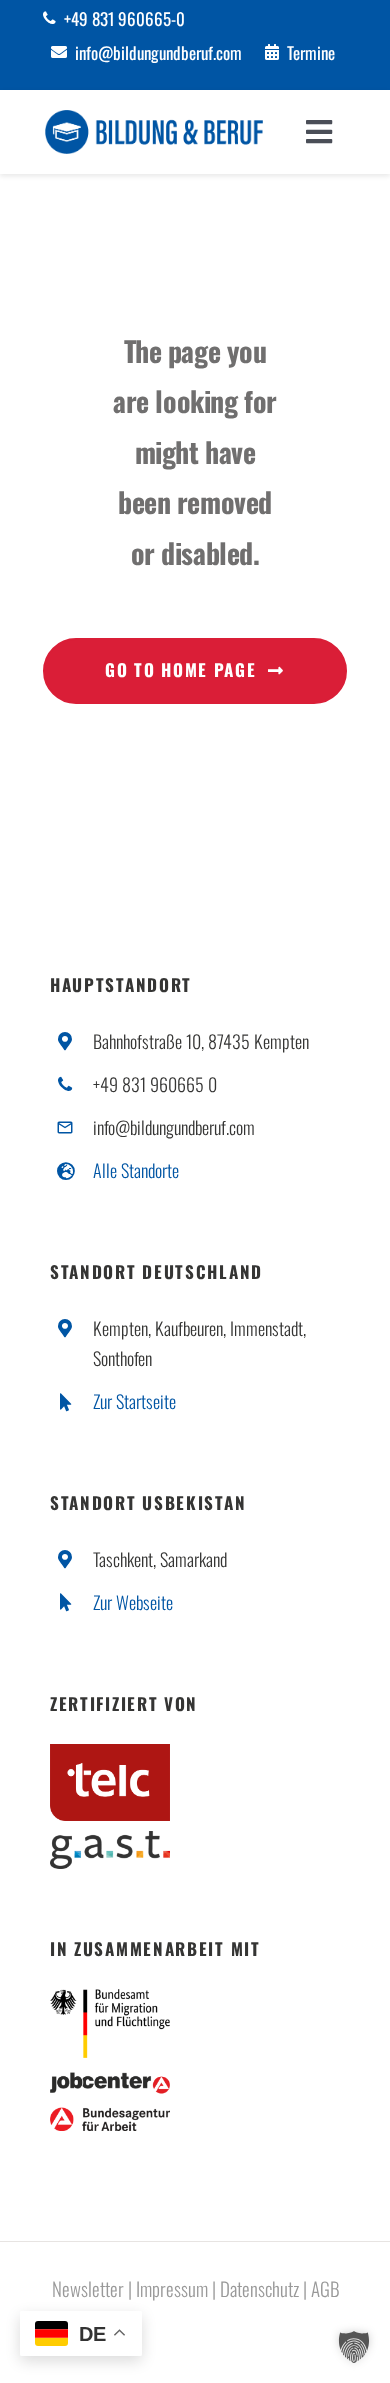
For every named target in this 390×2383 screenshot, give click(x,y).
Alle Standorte (136, 1170)
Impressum (172, 2288)
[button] (354, 2347)
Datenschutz (259, 2288)
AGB (325, 2288)
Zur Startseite (134, 1401)
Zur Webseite (133, 1602)
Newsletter (88, 2288)
